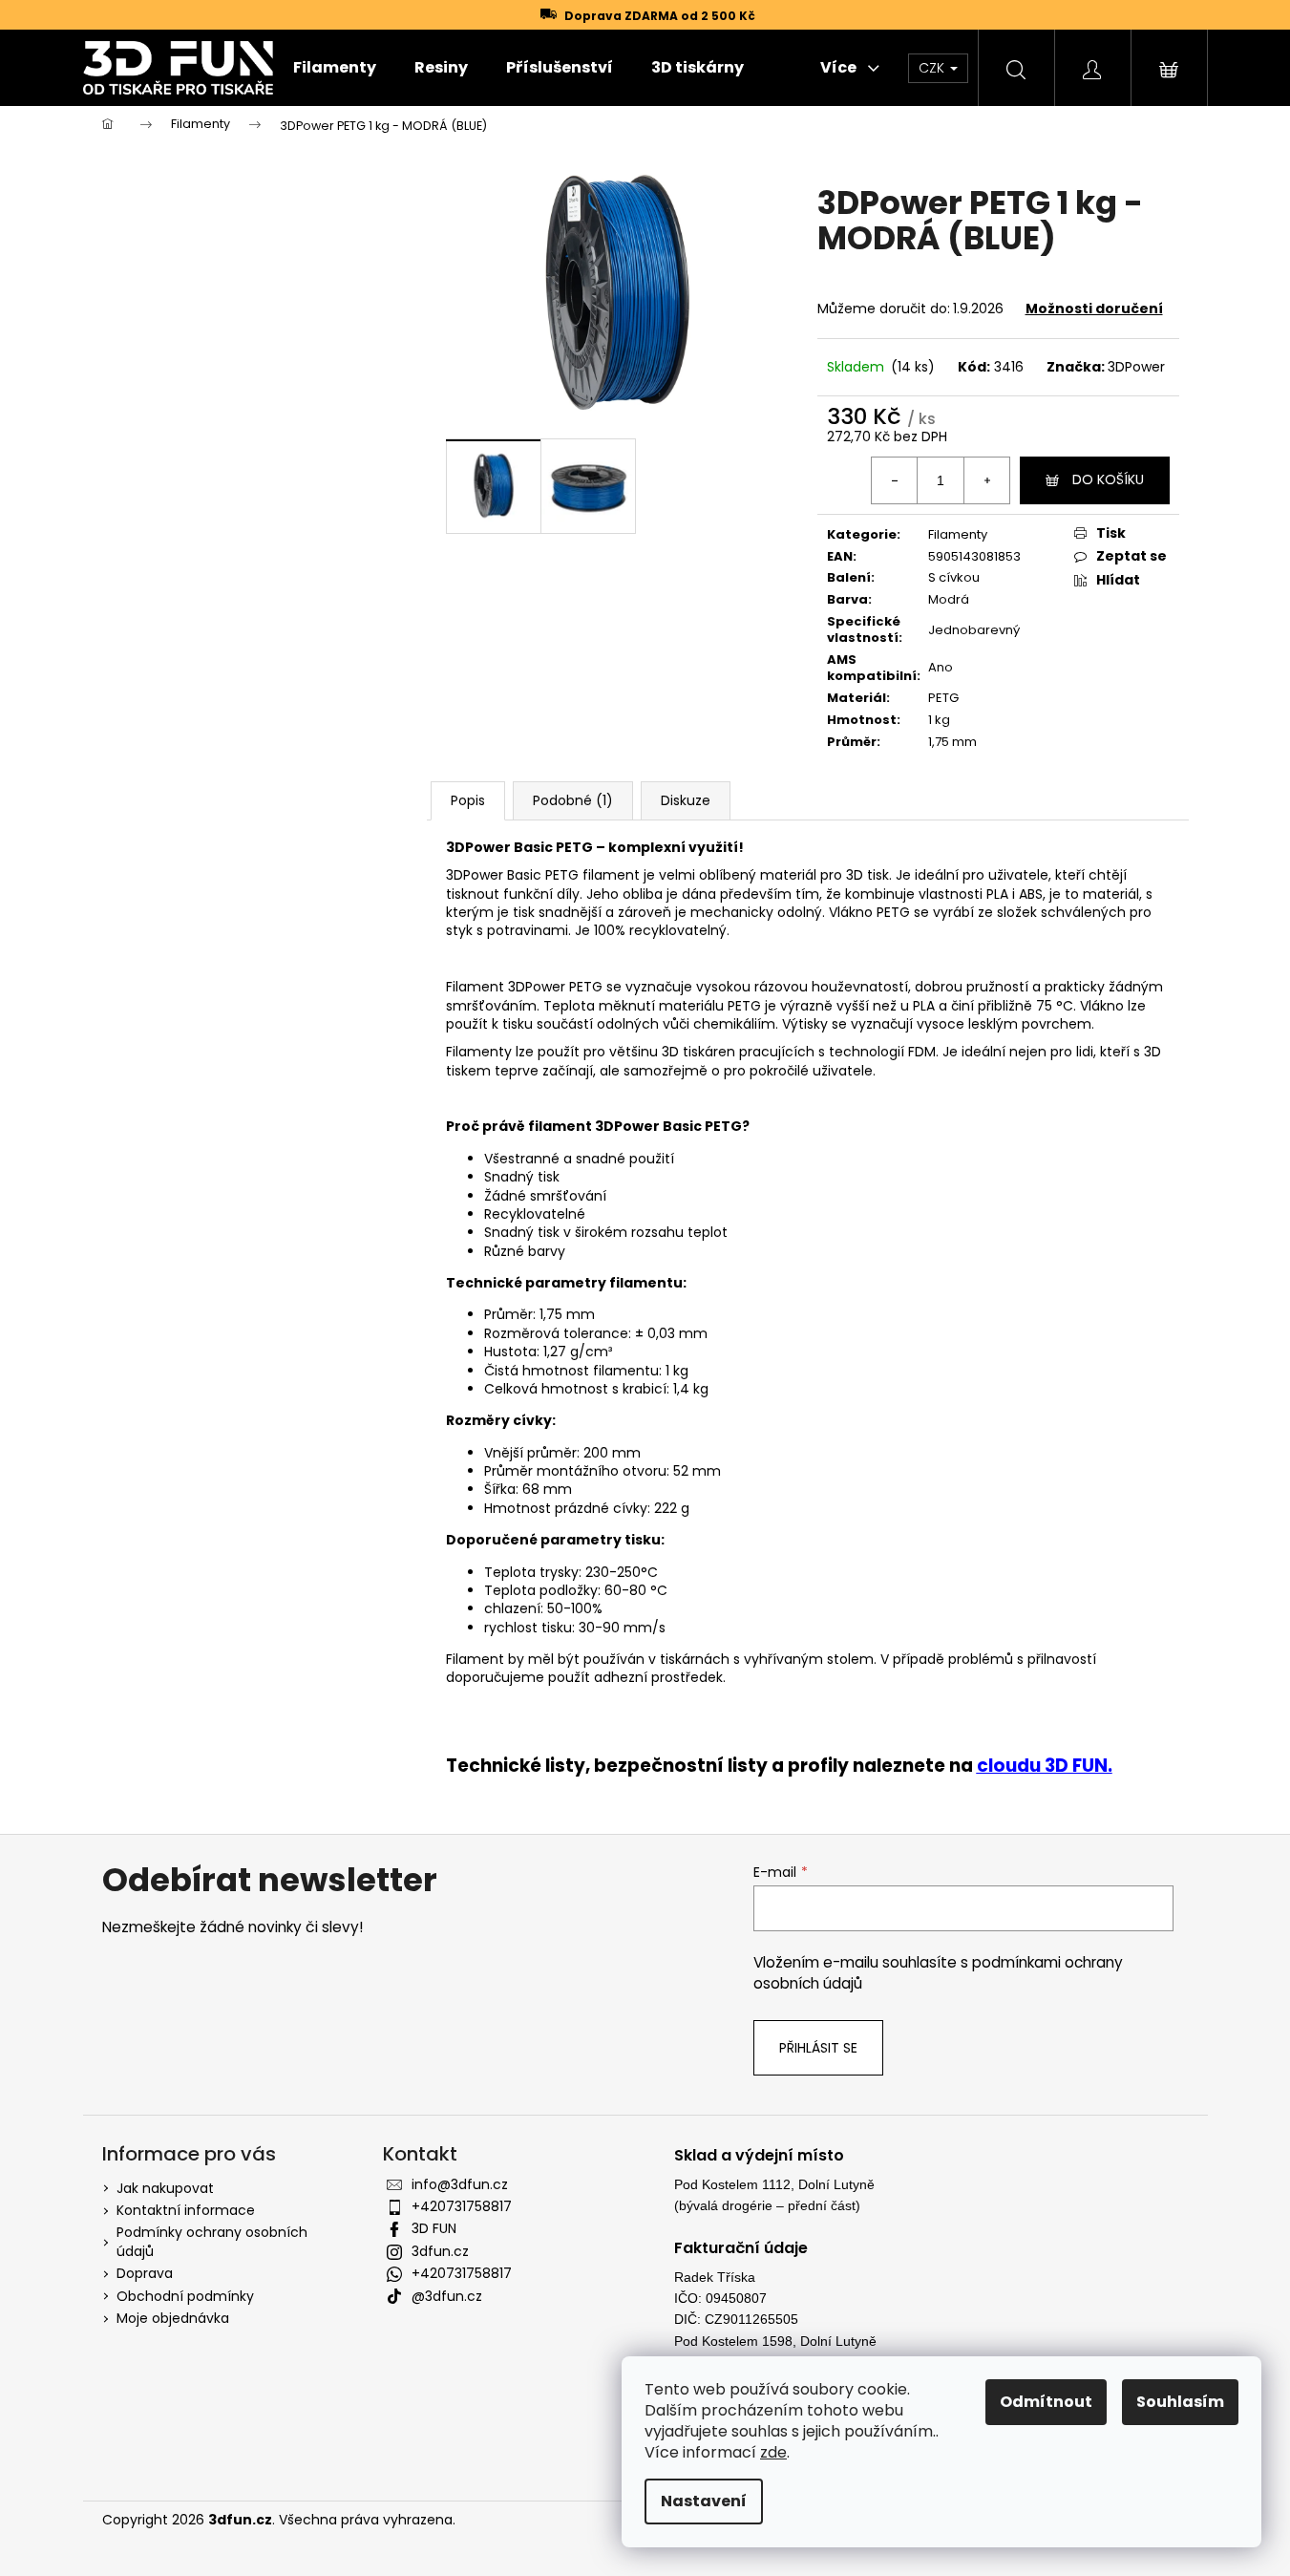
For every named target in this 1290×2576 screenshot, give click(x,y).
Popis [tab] (468, 800)
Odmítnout (1046, 2402)
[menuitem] (335, 68)
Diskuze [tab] (686, 800)
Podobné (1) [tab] (573, 800)
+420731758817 (462, 2206)
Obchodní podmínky (185, 2296)
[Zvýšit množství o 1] (986, 480)
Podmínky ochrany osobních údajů (212, 2241)
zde (773, 2452)
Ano (941, 667)
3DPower (1136, 367)
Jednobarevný (974, 630)
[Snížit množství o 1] (895, 480)
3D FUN (434, 2228)
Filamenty (958, 534)
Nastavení (704, 2501)
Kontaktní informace (186, 2210)
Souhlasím (1180, 2402)
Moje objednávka (173, 2318)
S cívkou (954, 577)
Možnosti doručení (1094, 309)
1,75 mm (952, 742)
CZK (933, 68)
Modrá (949, 599)
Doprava (145, 2273)
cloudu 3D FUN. (1045, 1766)
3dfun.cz (440, 2251)
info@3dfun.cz (460, 2184)
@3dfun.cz (447, 2296)
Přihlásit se (818, 2048)
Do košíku (1108, 479)
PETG (943, 698)
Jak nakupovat (165, 2188)
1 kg (939, 720)
